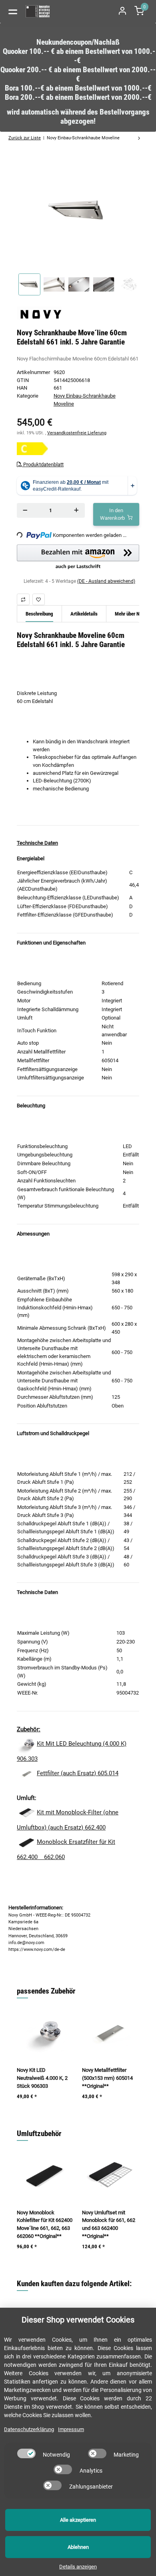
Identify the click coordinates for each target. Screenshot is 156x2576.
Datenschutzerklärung (29, 2429)
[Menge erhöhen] (76, 510)
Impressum (71, 2429)
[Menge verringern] (25, 510)
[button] (78, 557)
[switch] (26, 2453)
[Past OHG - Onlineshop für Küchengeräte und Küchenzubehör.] (38, 11)
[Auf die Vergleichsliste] (23, 599)
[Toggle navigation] (13, 11)
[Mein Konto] (122, 11)
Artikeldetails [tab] (84, 614)
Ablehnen (78, 2547)
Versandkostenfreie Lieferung (77, 433)
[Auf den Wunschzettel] (39, 599)
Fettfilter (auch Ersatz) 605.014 (78, 1773)
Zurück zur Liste (25, 138)
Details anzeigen (78, 2567)
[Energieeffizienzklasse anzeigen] (32, 449)
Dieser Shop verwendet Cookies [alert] (78, 2320)
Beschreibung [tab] (39, 614)
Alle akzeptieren (78, 2520)
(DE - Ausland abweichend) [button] (106, 581)
